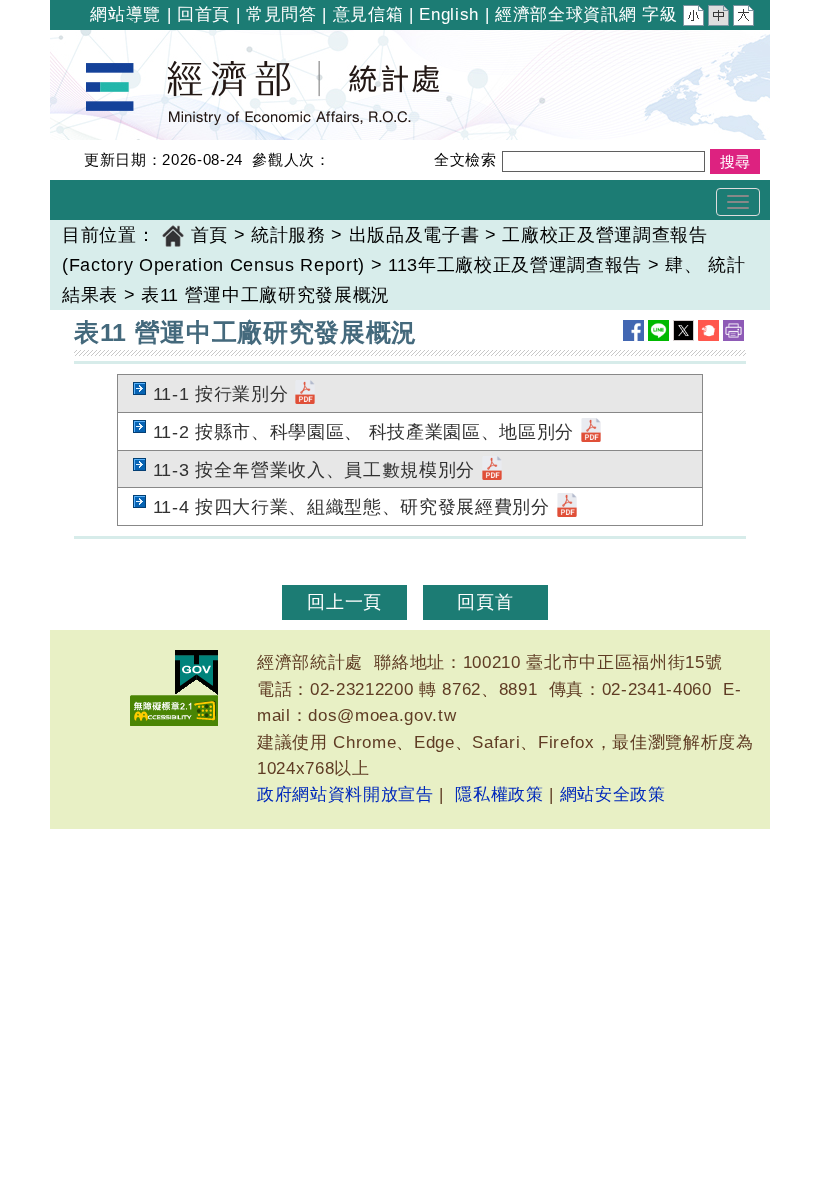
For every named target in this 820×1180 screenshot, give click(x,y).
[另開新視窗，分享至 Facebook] (633, 330)
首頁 (209, 235)
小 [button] (695, 18)
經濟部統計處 (118, 43)
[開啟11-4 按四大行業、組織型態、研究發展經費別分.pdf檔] (567, 507)
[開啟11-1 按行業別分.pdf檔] (305, 394)
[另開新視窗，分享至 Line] (658, 330)
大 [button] (745, 18)
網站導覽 (125, 14)
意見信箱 (368, 14)
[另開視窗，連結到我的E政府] (196, 672)
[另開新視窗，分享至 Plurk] (708, 330)
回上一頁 (344, 602)
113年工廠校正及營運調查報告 (515, 265)
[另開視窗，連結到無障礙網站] (174, 710)
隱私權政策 (499, 794)
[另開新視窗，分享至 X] (683, 330)
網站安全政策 (613, 794)
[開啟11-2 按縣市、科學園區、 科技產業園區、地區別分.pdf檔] (591, 432)
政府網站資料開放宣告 (345, 794)
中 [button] (720, 18)
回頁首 (485, 602)
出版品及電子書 (414, 235)
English (449, 14)
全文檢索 (465, 159)
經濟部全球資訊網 (565, 14)
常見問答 (281, 14)
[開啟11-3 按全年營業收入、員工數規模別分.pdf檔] (492, 470)
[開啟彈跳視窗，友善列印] (733, 330)
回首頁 (203, 14)
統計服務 (288, 235)
